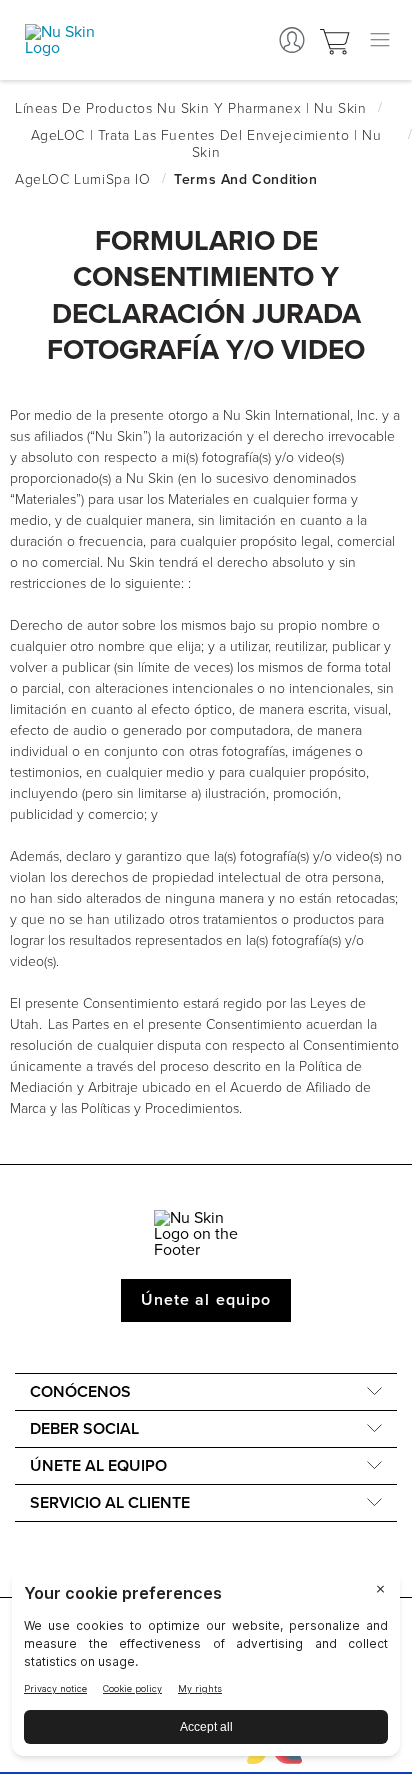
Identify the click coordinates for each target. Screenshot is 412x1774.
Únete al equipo (206, 1300)
